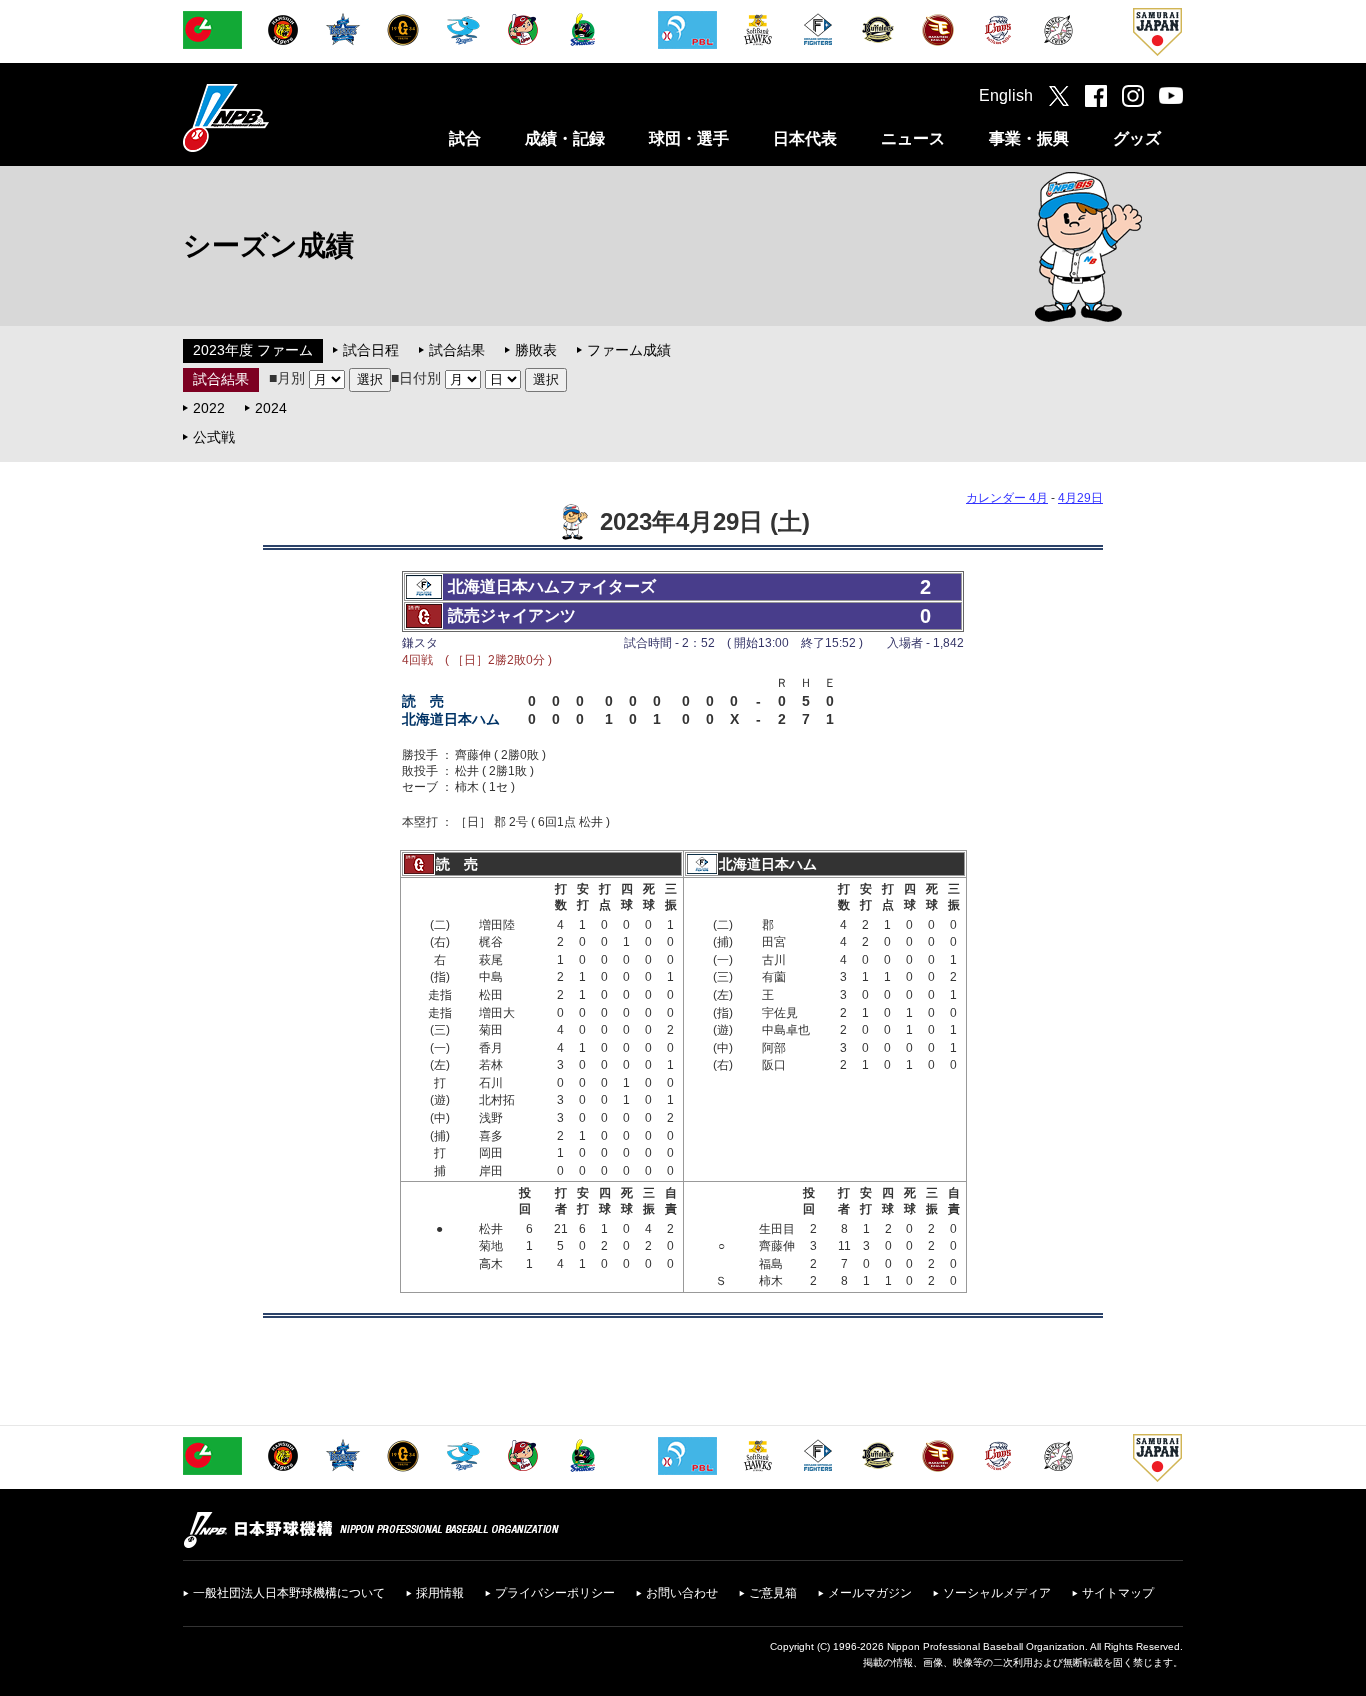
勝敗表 (536, 350)
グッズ (1137, 138)
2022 (209, 408)
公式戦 (214, 437)
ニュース (913, 138)
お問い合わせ (682, 1593)
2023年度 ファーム (253, 350)
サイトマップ (1118, 1593)
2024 (271, 408)
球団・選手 (689, 138)
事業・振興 (1029, 138)
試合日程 (371, 350)
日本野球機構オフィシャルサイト (276, 117)
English (1006, 95)
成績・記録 (565, 138)
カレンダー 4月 (1007, 498)
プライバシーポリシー (555, 1593)
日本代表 (805, 138)
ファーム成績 (629, 350)
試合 (465, 138)
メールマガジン (870, 1593)
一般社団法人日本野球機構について (289, 1593)
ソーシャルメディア (997, 1593)
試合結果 (457, 350)
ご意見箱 (773, 1593)
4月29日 (1080, 498)
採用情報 (440, 1593)
